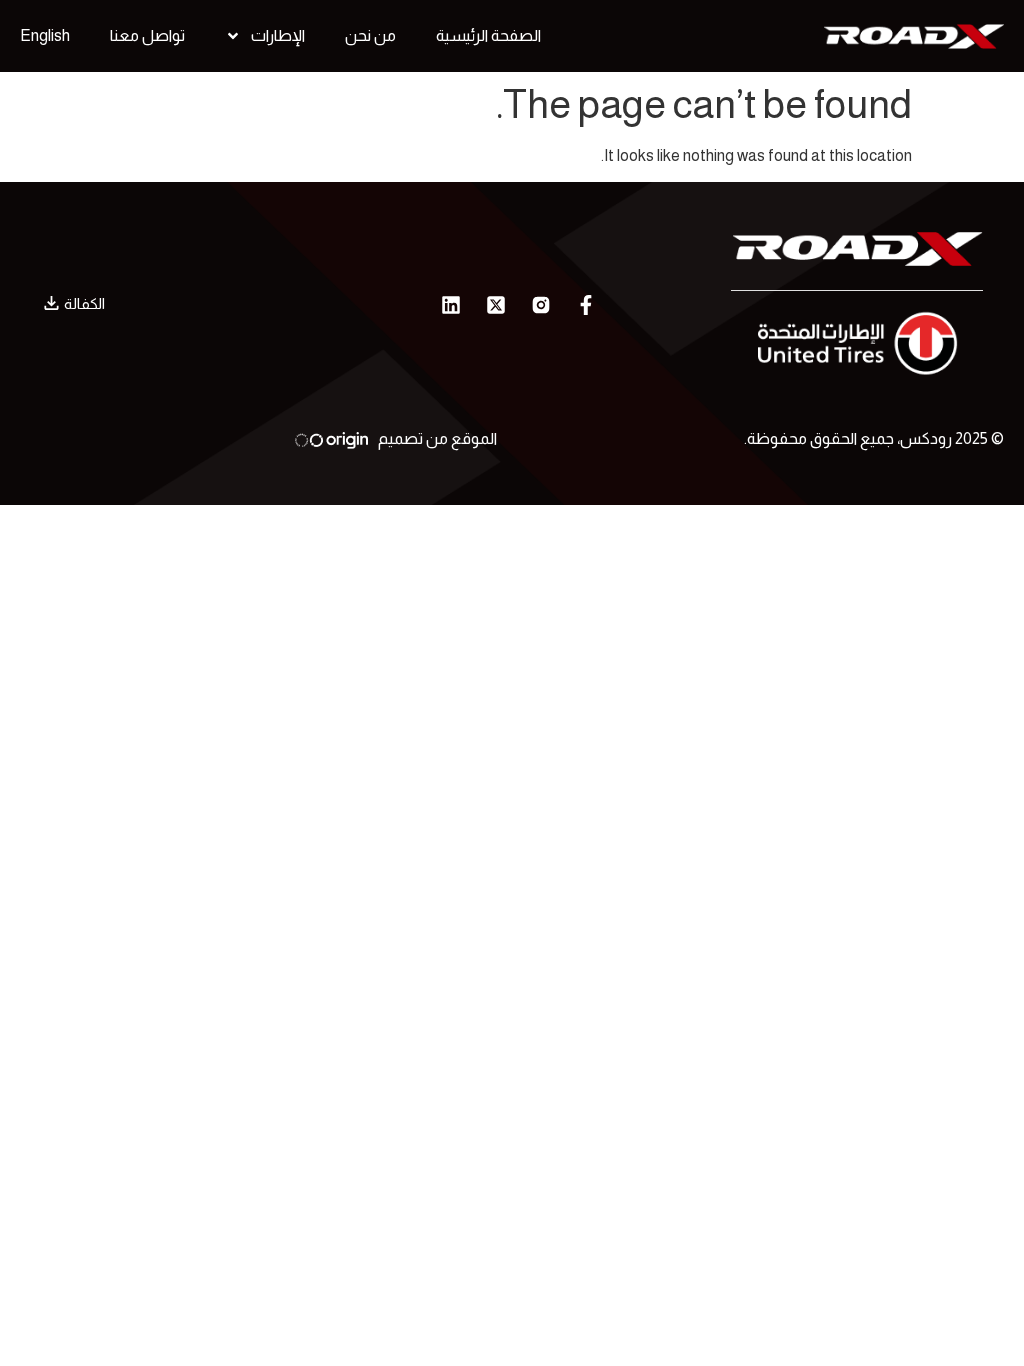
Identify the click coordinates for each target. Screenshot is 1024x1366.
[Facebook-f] (586, 305)
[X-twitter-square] (496, 305)
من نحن (370, 35)
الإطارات (278, 35)
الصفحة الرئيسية (488, 35)
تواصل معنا (147, 35)
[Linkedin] (451, 305)
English (45, 35)
